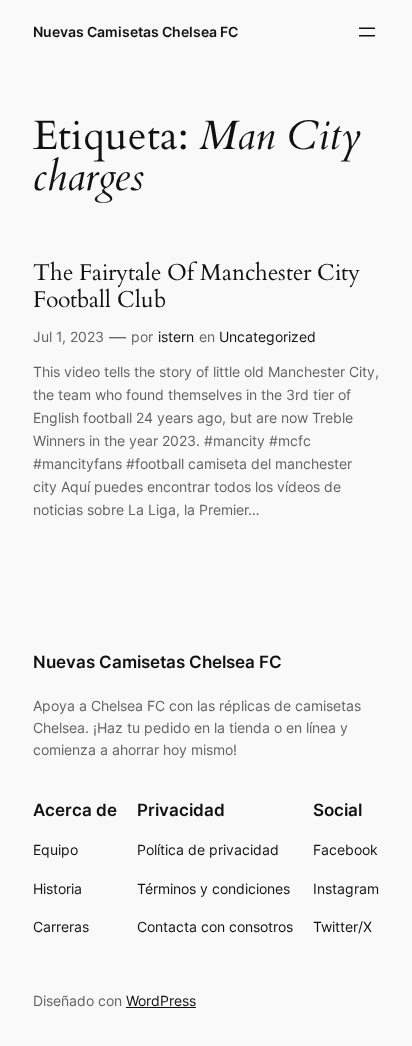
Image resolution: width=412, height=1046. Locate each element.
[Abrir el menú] (367, 32)
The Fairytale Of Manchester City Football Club (196, 286)
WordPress (161, 1000)
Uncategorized (267, 336)
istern (176, 336)
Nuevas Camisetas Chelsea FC (135, 31)
